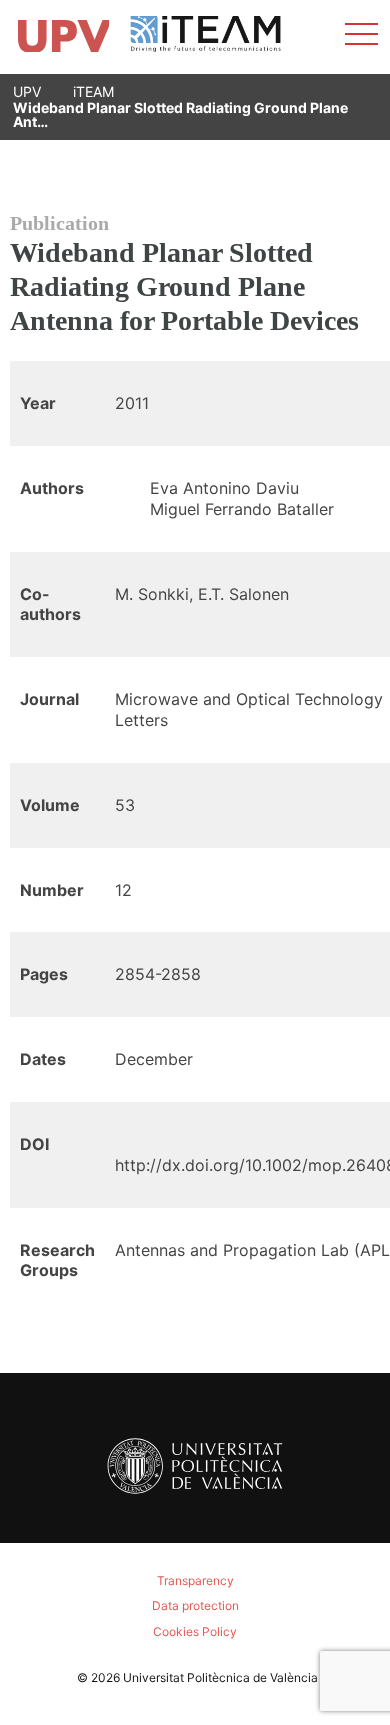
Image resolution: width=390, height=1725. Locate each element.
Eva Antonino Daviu (224, 488)
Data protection (195, 1605)
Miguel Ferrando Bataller (242, 509)
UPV (27, 91)
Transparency (195, 1580)
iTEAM (93, 91)
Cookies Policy (195, 1631)
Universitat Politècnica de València (220, 1677)
